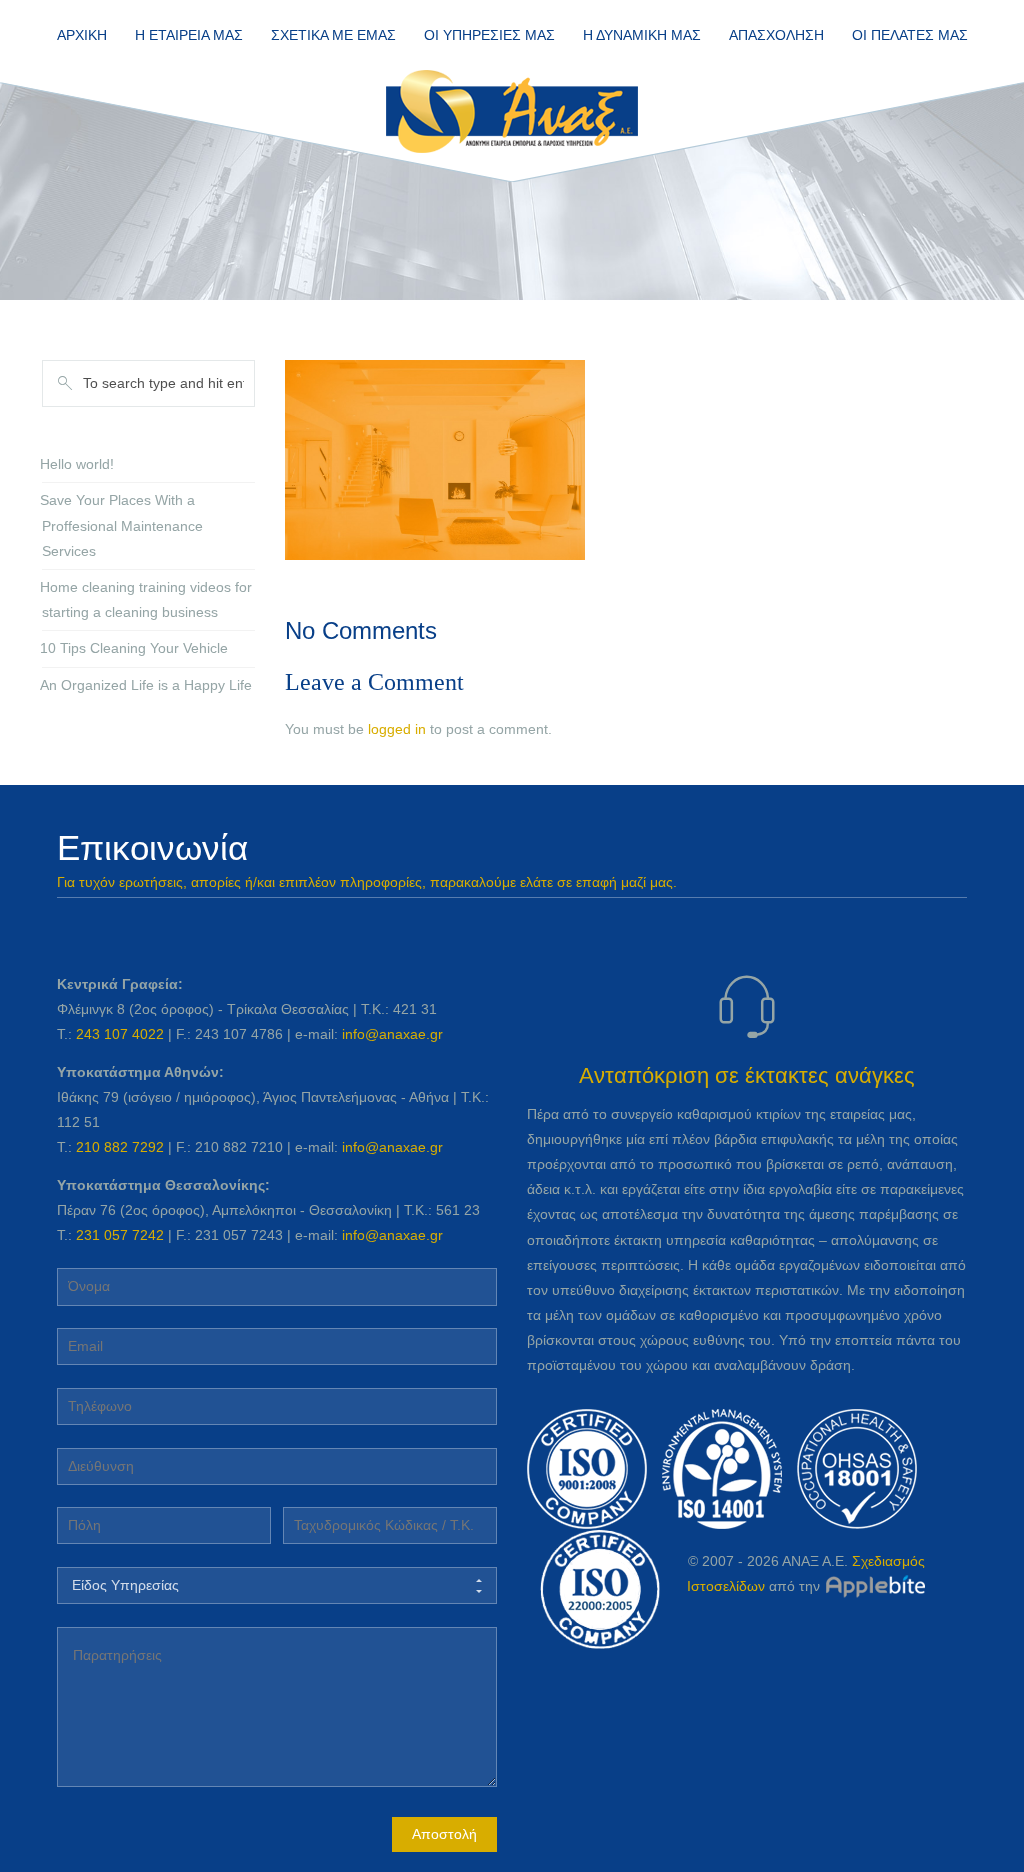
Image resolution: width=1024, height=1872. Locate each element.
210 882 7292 (120, 1147)
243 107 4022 (120, 1034)
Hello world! (77, 464)
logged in (397, 729)
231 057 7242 (120, 1235)
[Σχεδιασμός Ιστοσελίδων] (874, 1586)
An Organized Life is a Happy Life (146, 685)
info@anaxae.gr (392, 1034)
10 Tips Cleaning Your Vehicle (134, 648)
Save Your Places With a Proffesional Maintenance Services (121, 525)
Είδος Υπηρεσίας (125, 1585)
